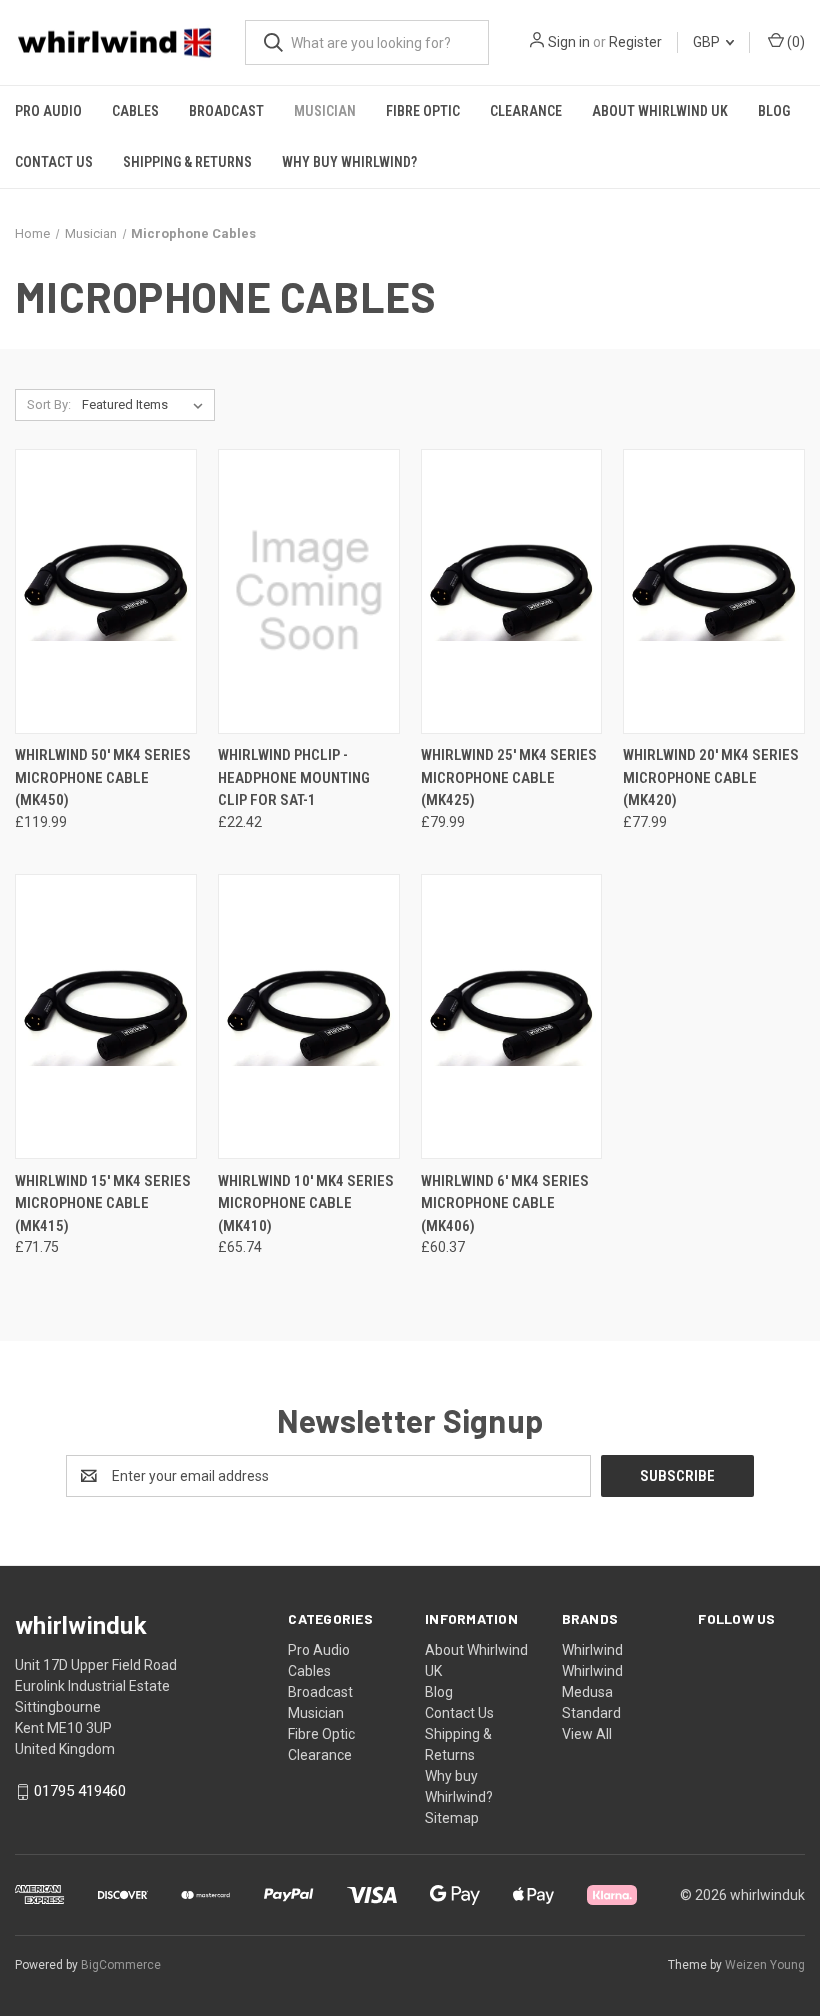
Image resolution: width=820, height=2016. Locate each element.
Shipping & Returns (187, 162)
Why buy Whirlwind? (349, 162)
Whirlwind (592, 1650)
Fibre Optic (423, 111)
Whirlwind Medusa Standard (592, 1692)
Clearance (526, 111)
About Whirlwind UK (660, 111)
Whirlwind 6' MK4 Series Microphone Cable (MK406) (505, 1203)
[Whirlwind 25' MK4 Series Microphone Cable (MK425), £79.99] (512, 591)
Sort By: (49, 404)
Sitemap (452, 1818)
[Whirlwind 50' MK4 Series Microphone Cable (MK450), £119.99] (106, 591)
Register (635, 42)
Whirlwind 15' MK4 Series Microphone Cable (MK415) (103, 1203)
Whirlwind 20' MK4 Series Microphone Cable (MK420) (711, 777)
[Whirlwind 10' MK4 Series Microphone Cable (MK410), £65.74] (309, 1016)
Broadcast (226, 111)
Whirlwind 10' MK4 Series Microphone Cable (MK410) (306, 1203)
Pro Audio (48, 111)
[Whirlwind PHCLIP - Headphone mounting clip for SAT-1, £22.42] (309, 591)
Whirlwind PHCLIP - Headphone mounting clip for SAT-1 (294, 777)
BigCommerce (121, 1965)
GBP (708, 42)
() (794, 42)
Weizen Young (765, 1965)
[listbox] (146, 405)
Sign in (569, 42)
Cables (135, 111)
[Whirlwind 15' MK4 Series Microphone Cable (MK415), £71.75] (106, 1016)
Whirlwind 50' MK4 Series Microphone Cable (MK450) (103, 777)
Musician (325, 111)
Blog (774, 111)
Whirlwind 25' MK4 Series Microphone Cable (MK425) (509, 777)
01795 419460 (80, 1791)
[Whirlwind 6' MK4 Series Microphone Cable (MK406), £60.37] (512, 1016)
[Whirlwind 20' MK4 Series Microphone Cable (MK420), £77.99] (714, 591)
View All (587, 1734)
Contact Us (54, 162)
